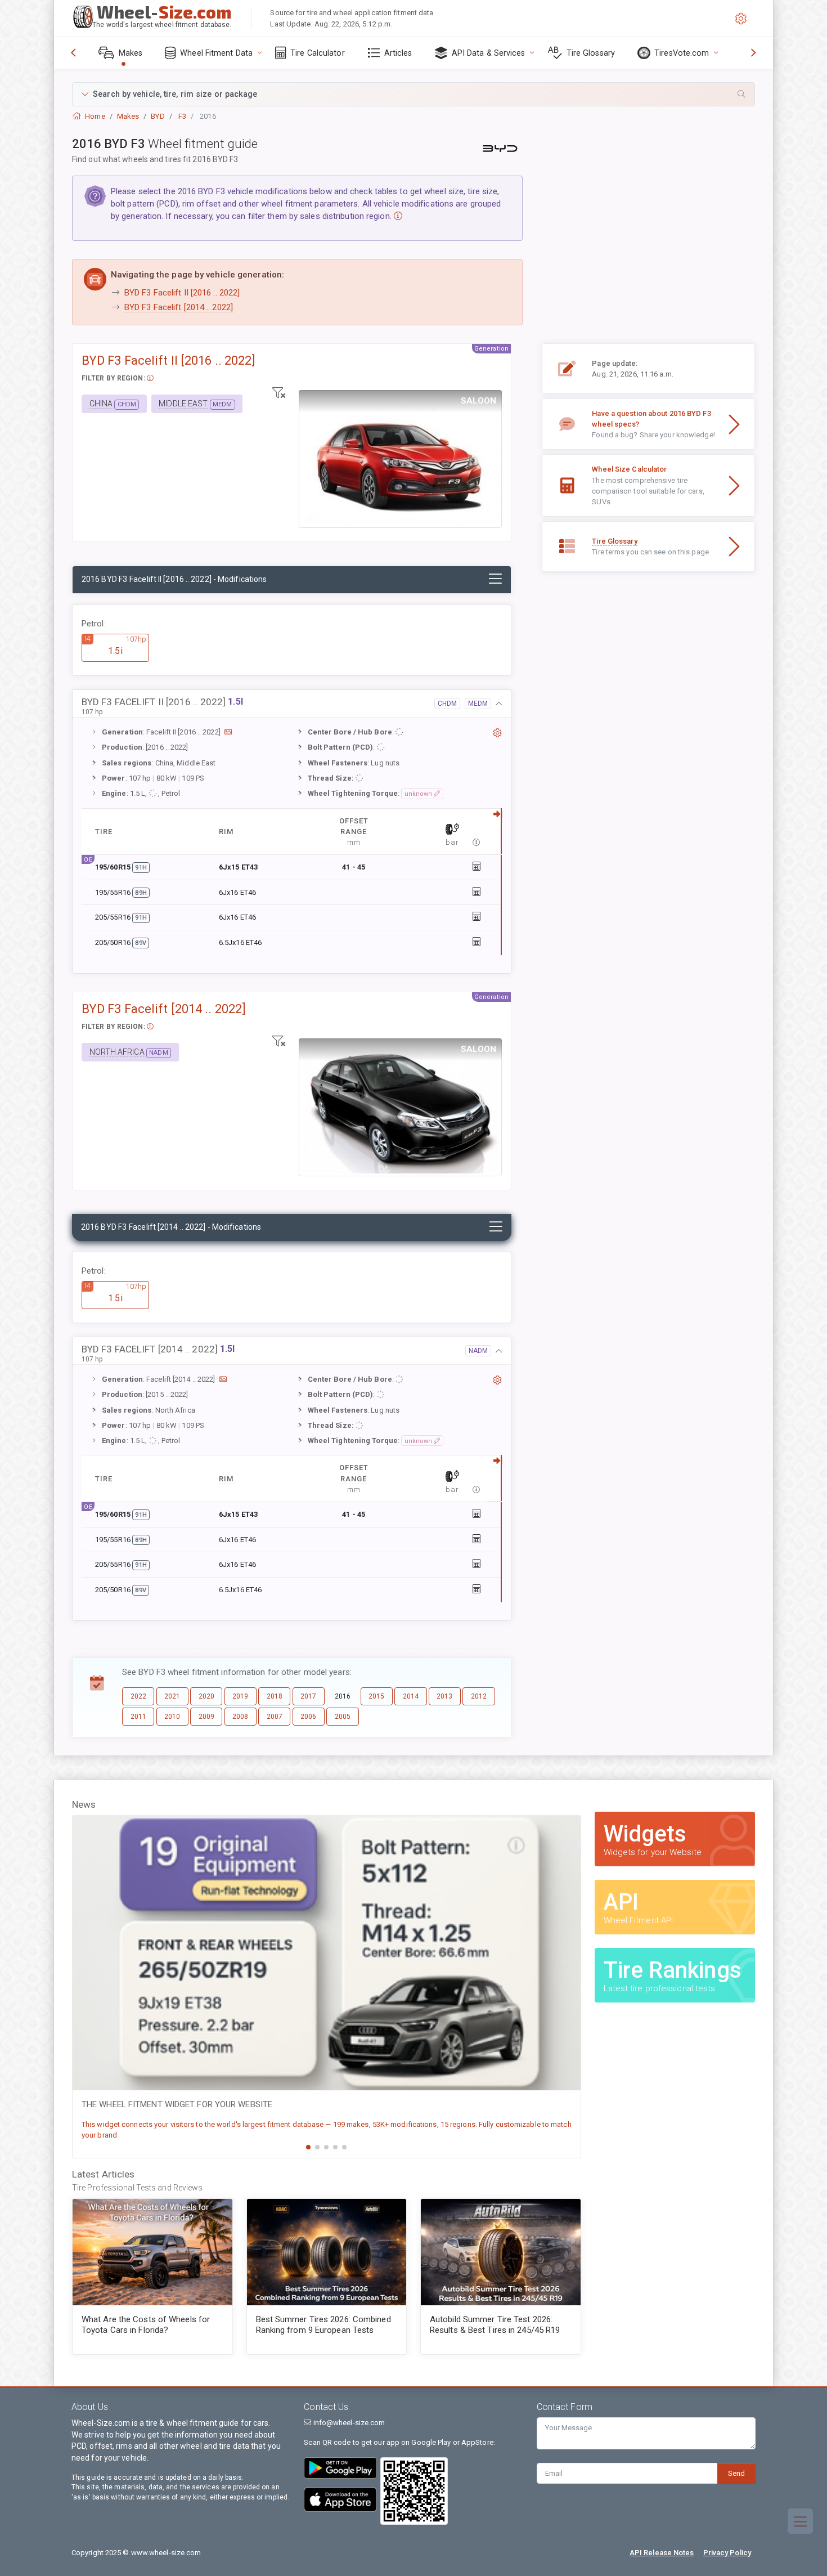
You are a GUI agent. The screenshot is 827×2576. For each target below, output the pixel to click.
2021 (172, 1696)
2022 (138, 1696)
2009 (206, 1717)
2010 (172, 1717)
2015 (376, 1696)
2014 (411, 1696)
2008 (240, 1717)
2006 (308, 1717)
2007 (275, 1717)
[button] (414, 94)
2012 (479, 1696)
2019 (240, 1696)
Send (736, 2473)
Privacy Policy (727, 2553)
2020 (206, 1696)
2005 (343, 1717)
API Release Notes (662, 2553)
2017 (308, 1696)
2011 (138, 1717)
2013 (444, 1696)
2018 (275, 1696)
